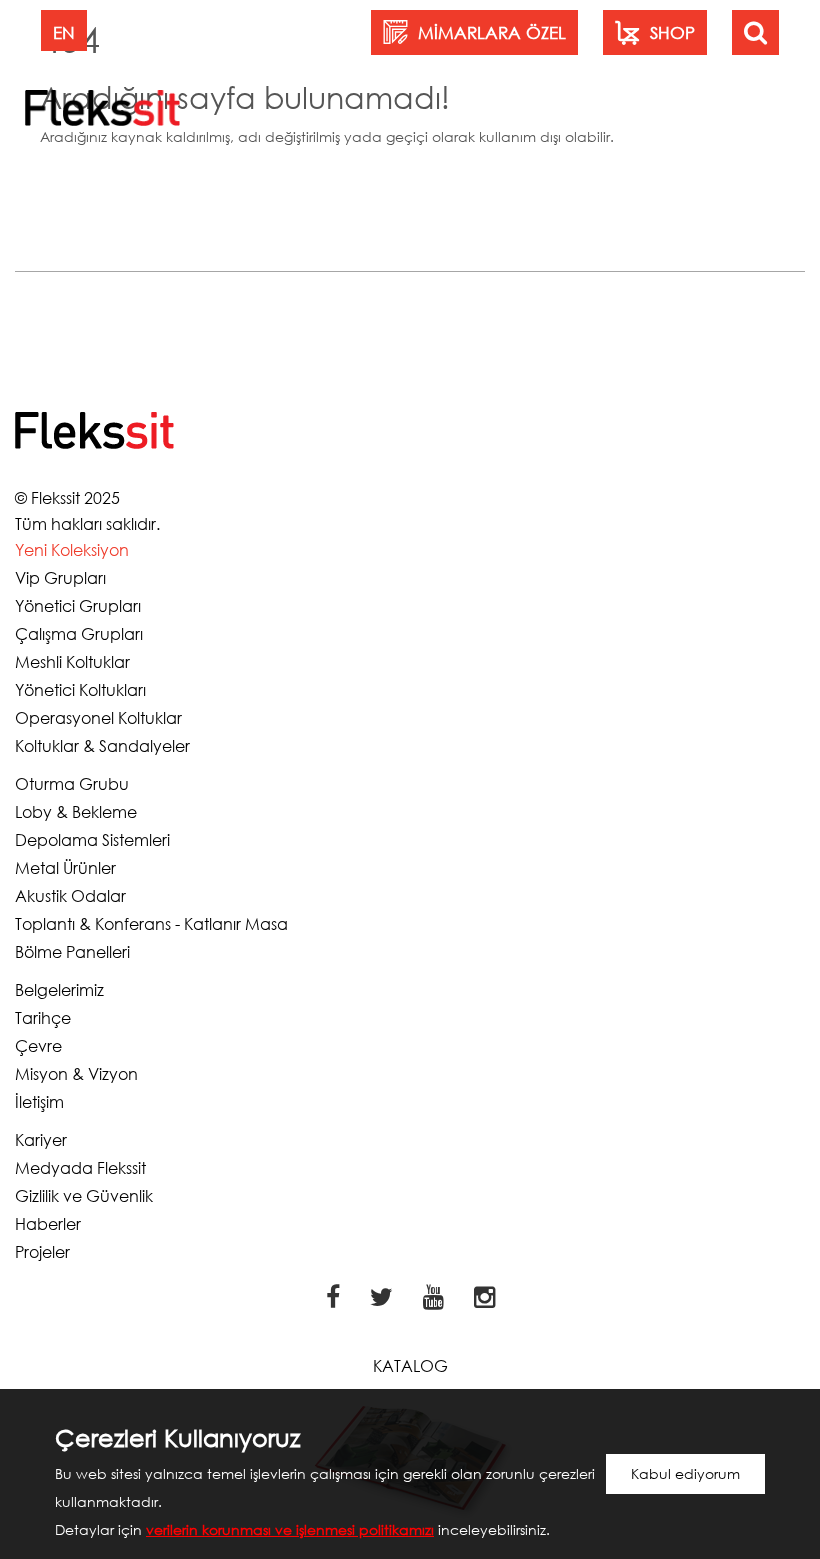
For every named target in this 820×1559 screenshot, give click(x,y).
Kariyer (41, 1139)
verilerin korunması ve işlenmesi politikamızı (290, 1529)
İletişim (39, 1101)
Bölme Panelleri (72, 951)
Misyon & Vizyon (76, 1073)
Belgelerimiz (59, 989)
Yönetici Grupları (78, 605)
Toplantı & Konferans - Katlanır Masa (151, 923)
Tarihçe (43, 1017)
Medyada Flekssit (80, 1167)
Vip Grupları (60, 577)
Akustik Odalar (70, 895)
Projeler (42, 1251)
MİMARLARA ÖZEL (492, 32)
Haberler (48, 1223)
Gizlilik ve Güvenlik (84, 1195)
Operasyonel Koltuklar (98, 717)
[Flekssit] (102, 106)
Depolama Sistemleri (92, 839)
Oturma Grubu (72, 783)
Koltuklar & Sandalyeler (102, 745)
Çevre (38, 1045)
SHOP (672, 32)
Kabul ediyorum (685, 1473)
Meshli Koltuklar (72, 661)
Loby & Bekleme (76, 811)
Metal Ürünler (65, 867)
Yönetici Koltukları (80, 689)
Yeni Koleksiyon (72, 549)
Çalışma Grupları (79, 633)
